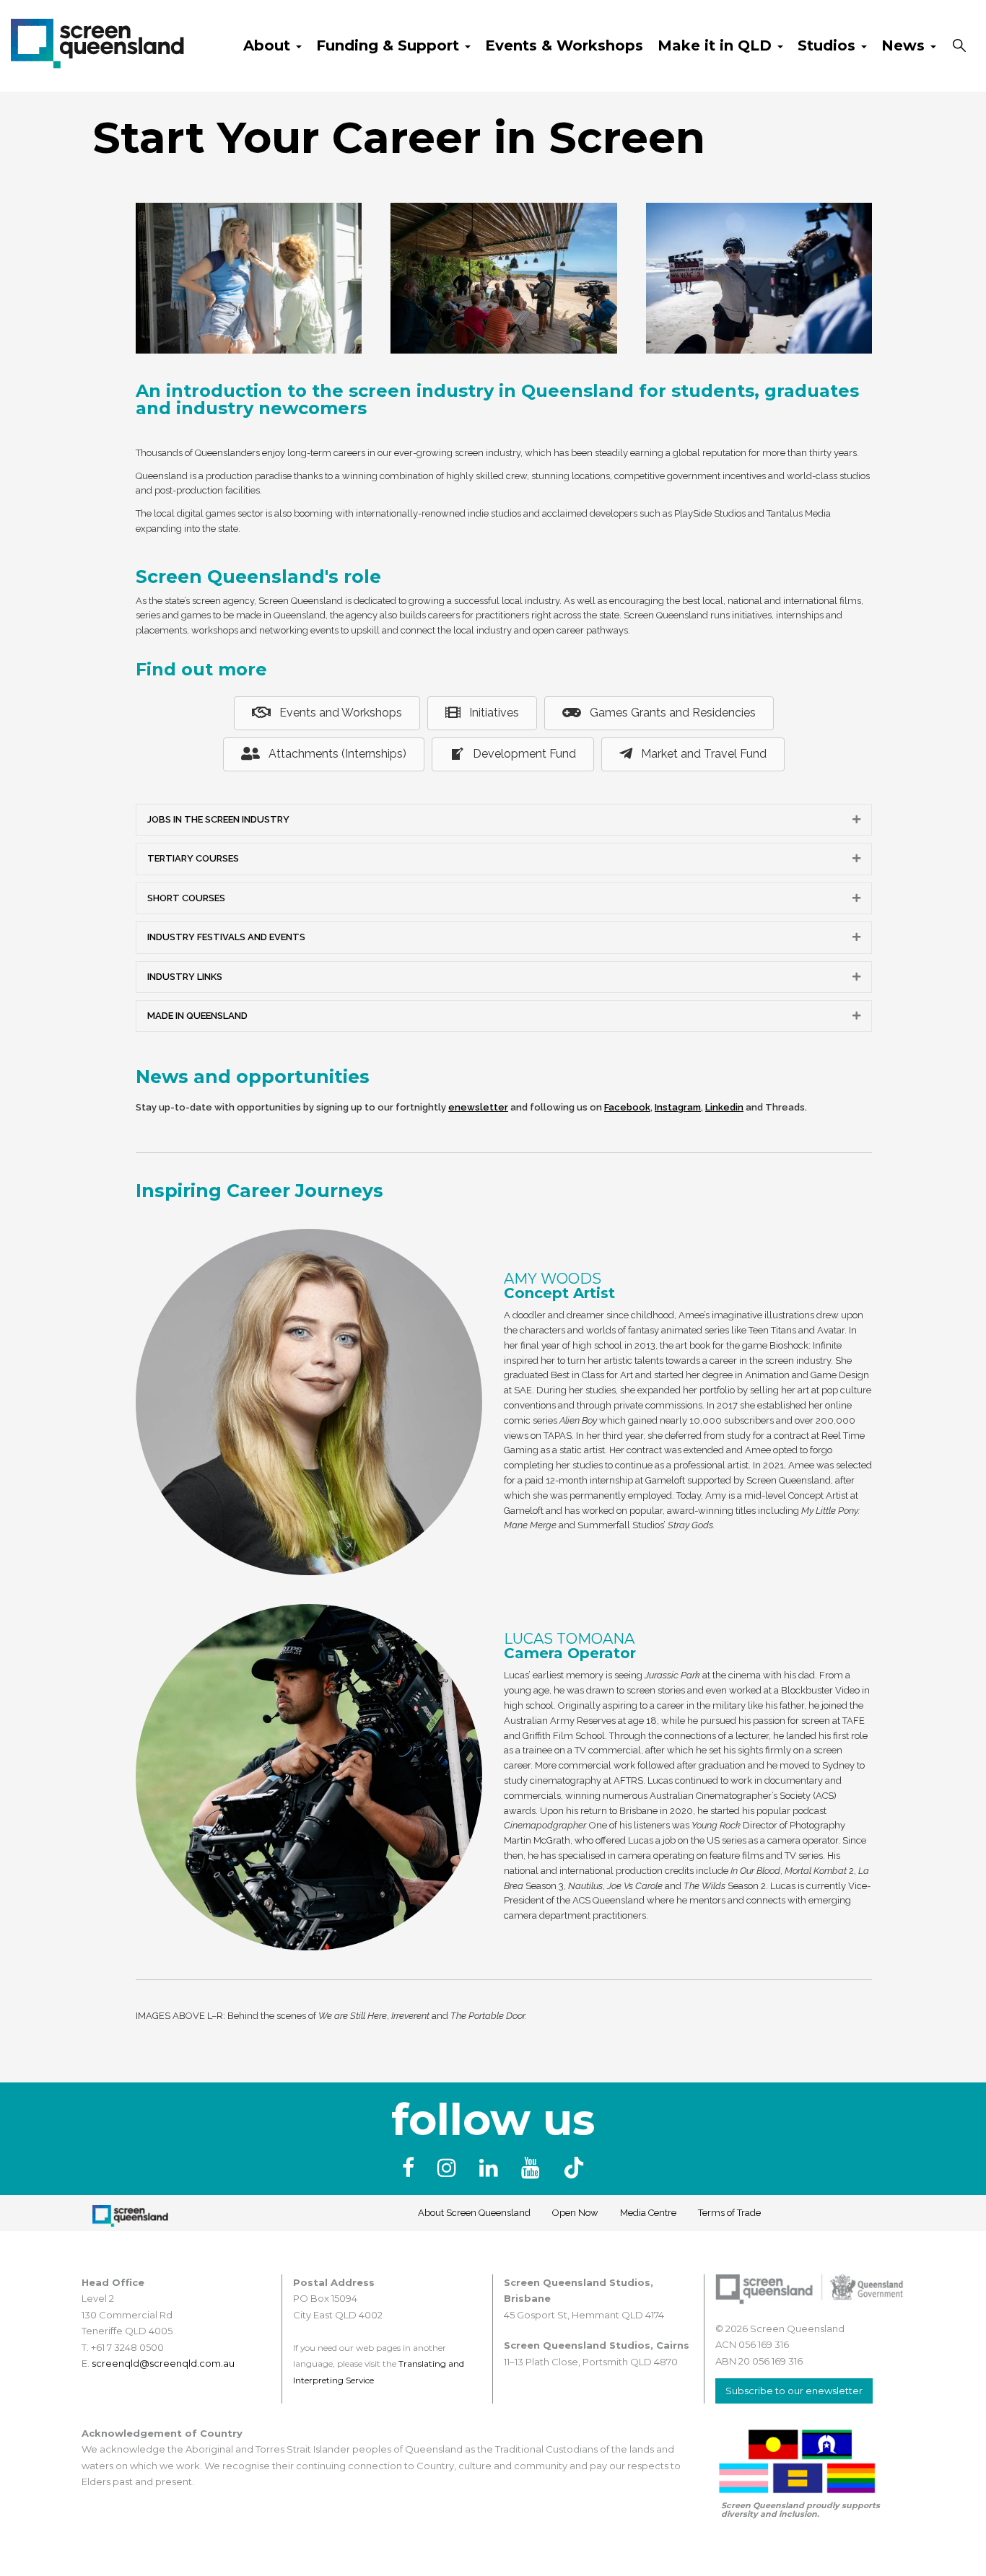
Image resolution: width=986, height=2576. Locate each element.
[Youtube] (533, 2168)
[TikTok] (574, 2168)
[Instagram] (450, 2168)
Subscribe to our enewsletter (794, 2391)
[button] (856, 820)
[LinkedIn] (492, 2168)
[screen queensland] (97, 42)
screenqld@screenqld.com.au (163, 2363)
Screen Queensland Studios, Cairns (597, 2345)
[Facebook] (411, 2168)
